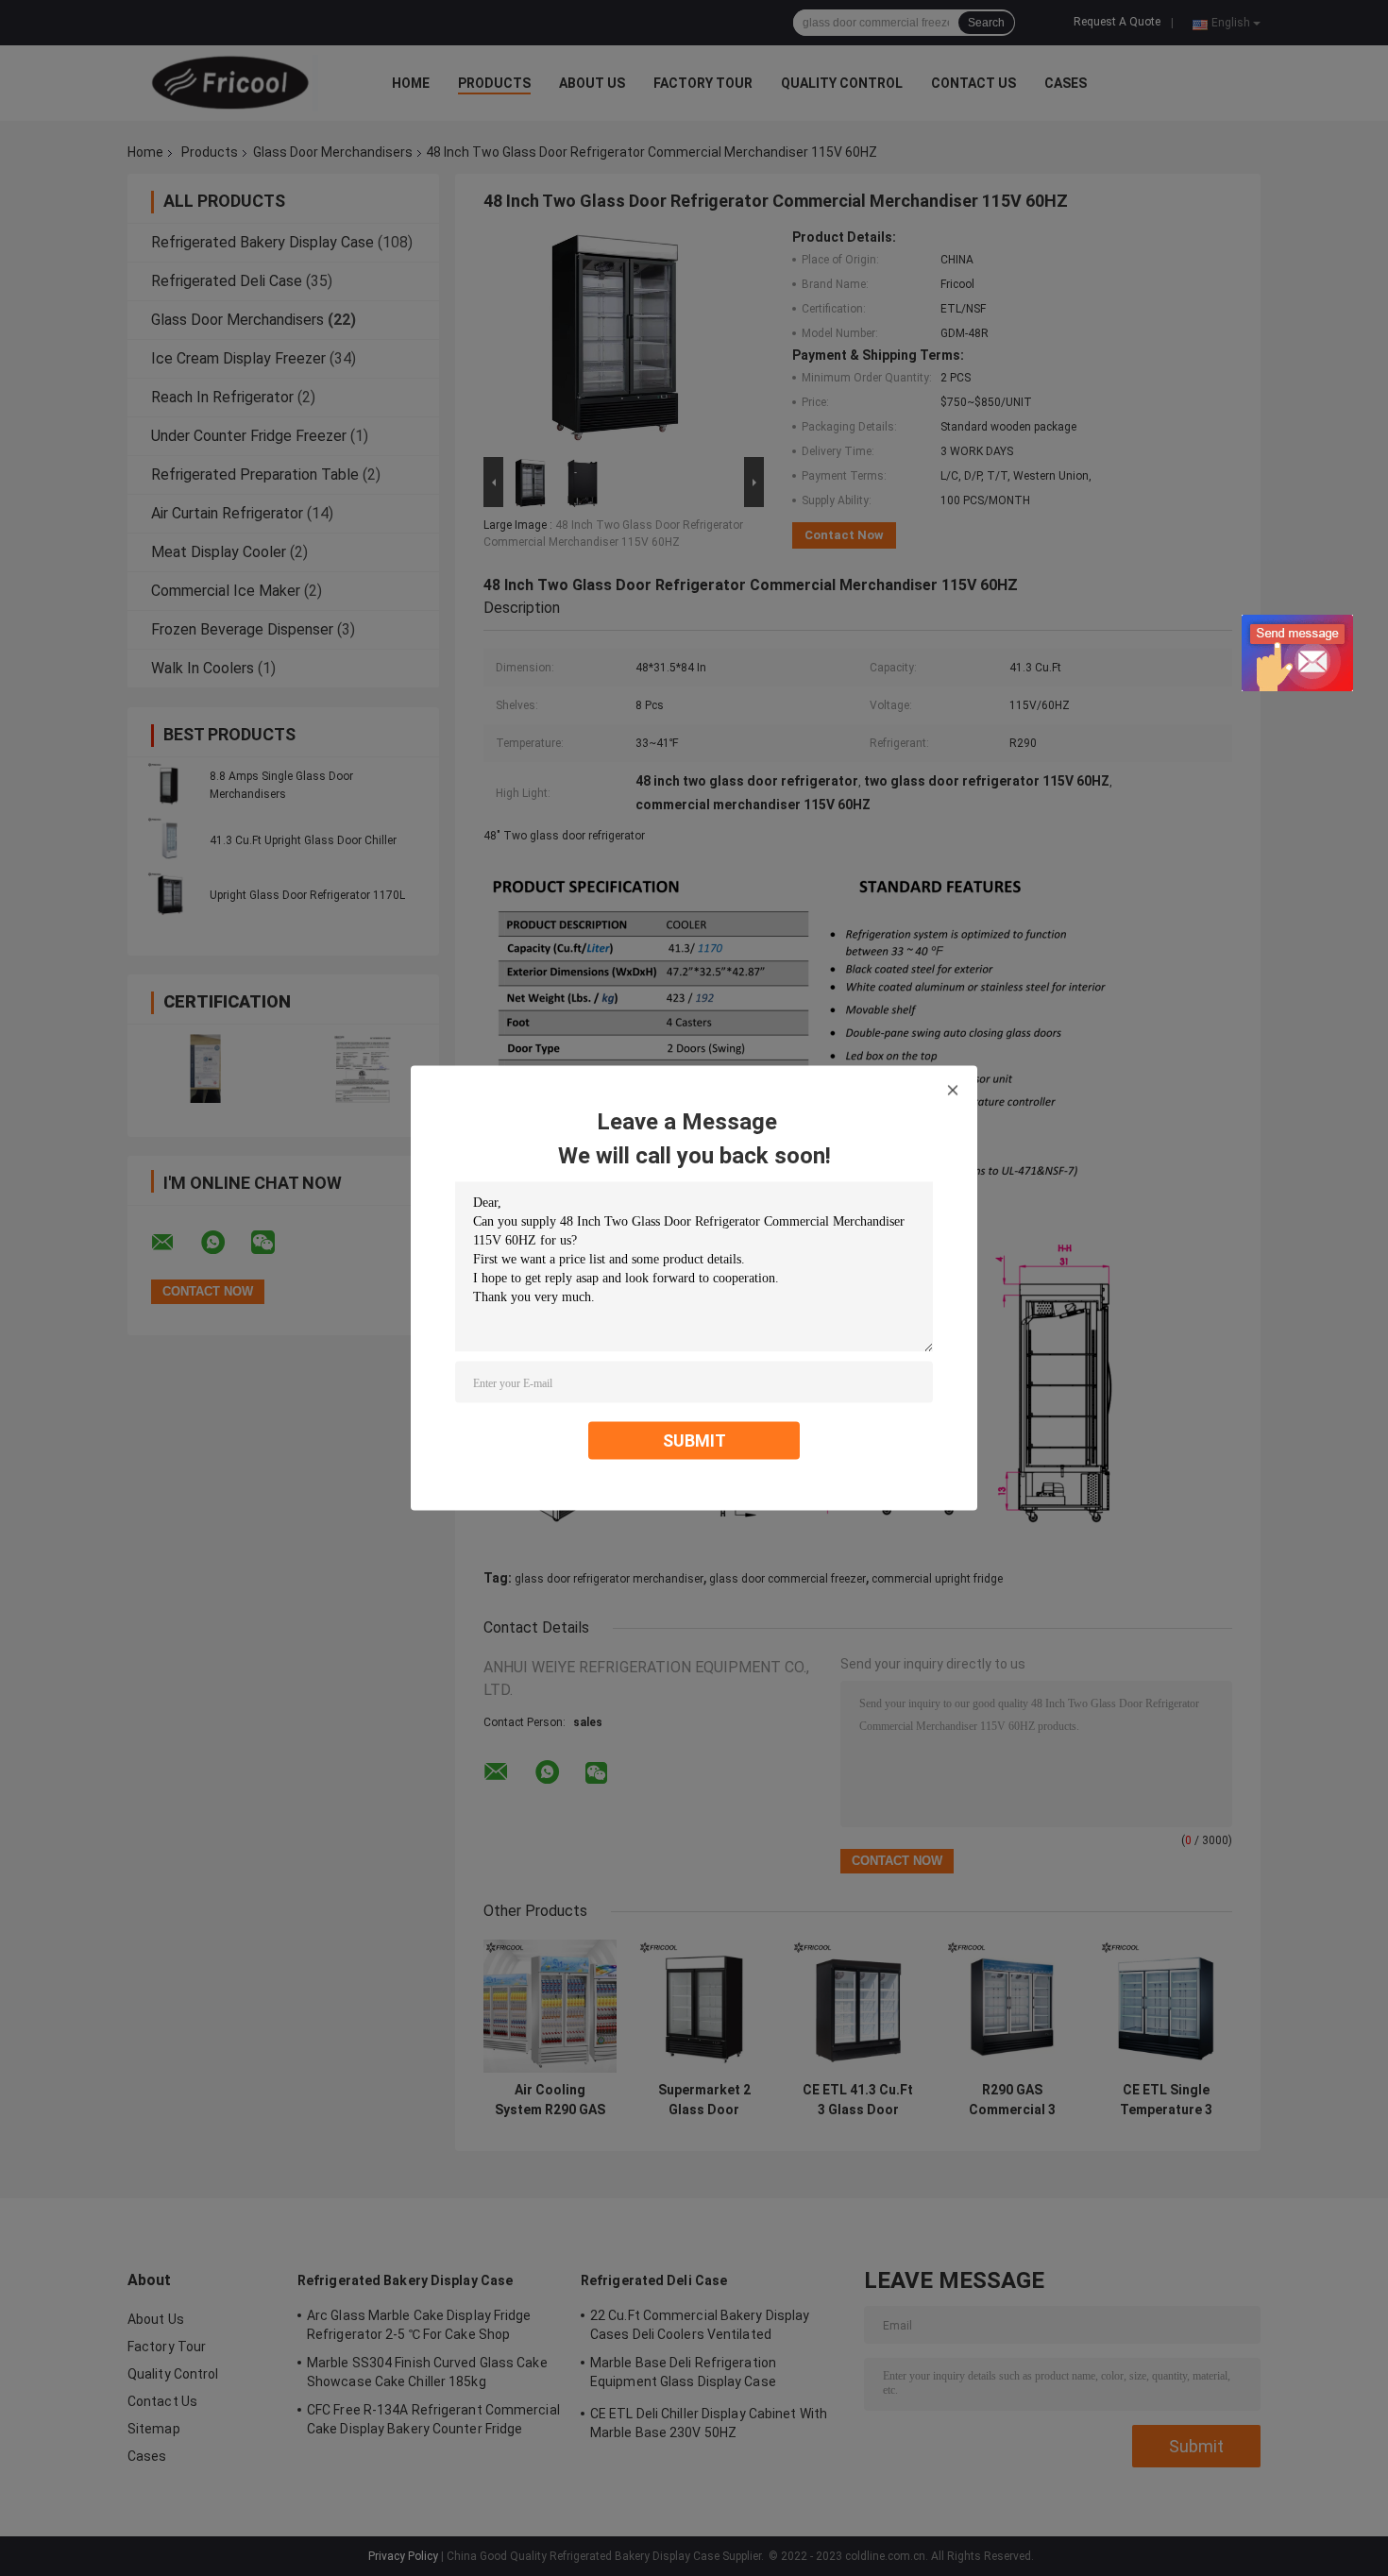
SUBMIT (694, 1441)
